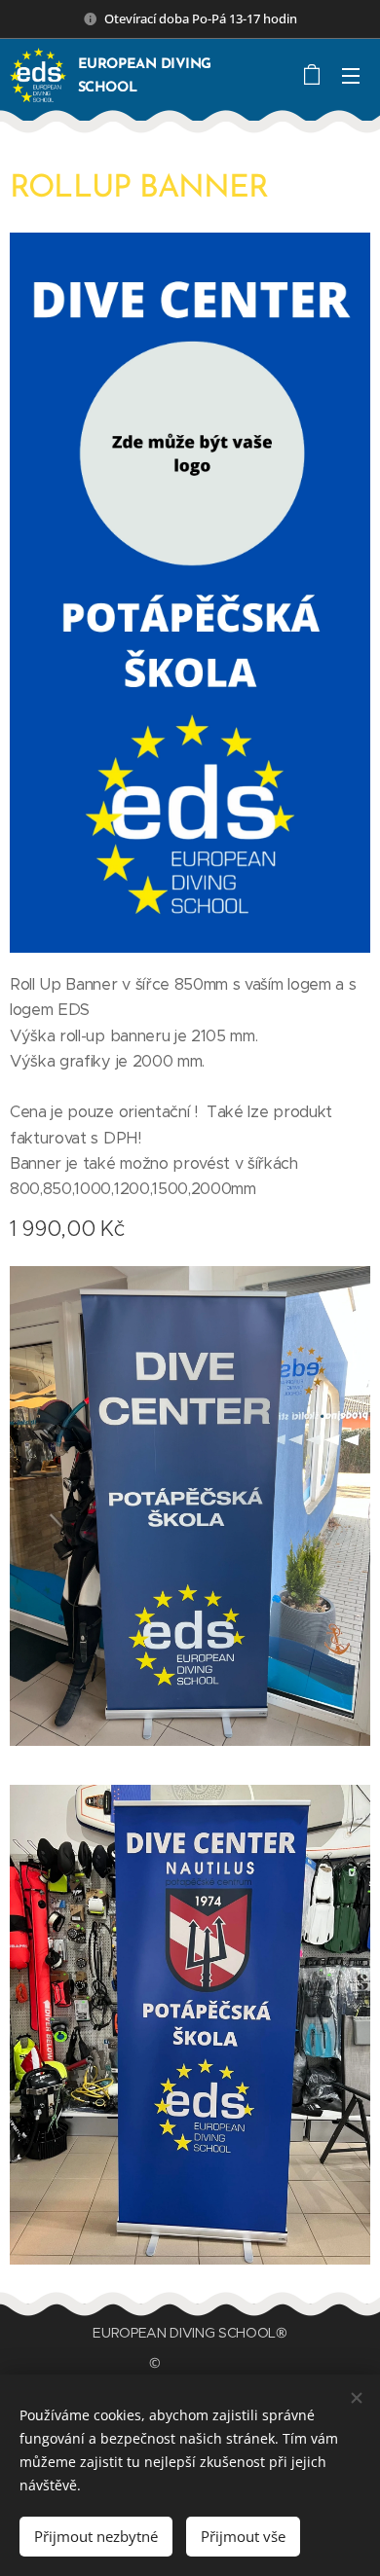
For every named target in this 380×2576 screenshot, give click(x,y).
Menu (351, 75)
